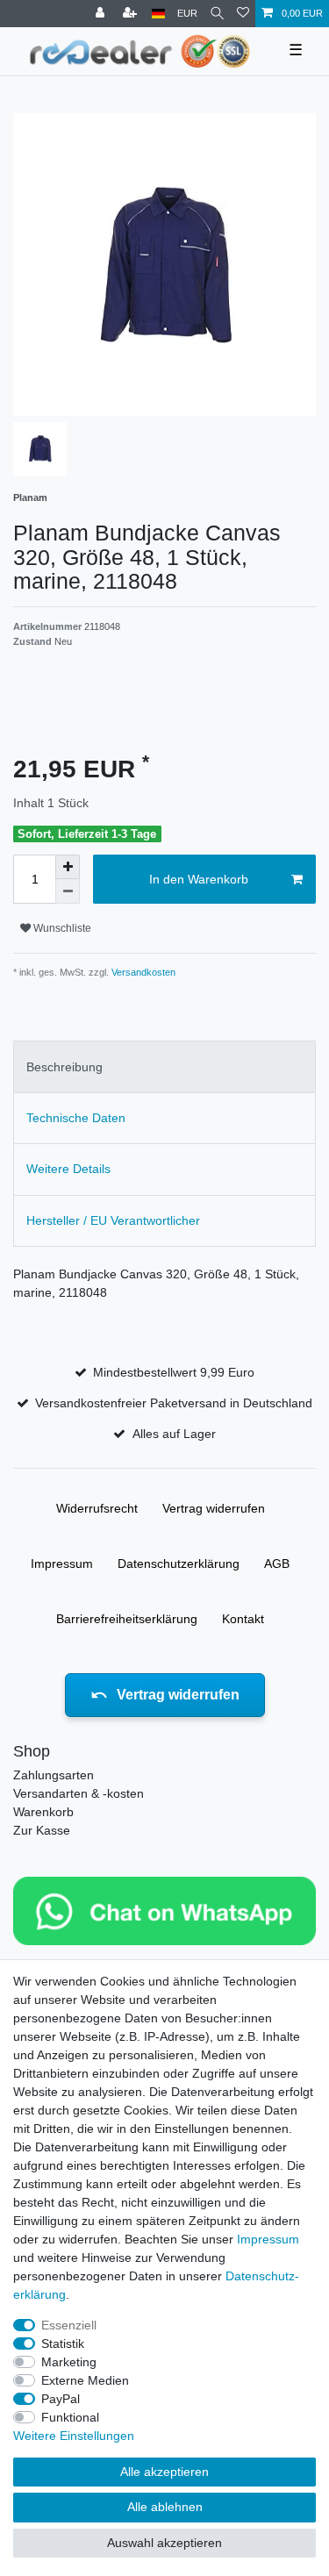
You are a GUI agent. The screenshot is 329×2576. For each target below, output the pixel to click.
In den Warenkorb (199, 879)
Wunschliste (61, 928)
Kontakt (243, 1619)
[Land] (158, 14)
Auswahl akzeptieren (164, 2543)
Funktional (70, 2417)
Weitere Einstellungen (74, 2436)
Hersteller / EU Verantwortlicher (113, 1220)
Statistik (63, 2343)
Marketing (69, 2362)
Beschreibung (64, 1067)
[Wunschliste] (243, 14)
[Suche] (217, 14)
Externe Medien (85, 2380)
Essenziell (69, 2325)
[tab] (164, 1066)
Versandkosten (142, 972)
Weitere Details (68, 1169)
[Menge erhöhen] (68, 867)
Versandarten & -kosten (79, 1793)
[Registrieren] (132, 14)
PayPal (61, 2399)
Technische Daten (76, 1118)
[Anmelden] (102, 14)
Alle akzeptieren (164, 2472)
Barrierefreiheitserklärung (127, 1619)
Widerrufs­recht (97, 1508)
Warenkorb (43, 1812)
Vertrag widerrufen (214, 1508)
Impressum (62, 1563)
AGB (277, 1563)
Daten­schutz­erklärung (179, 1563)
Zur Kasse (42, 1830)
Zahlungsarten (54, 1775)
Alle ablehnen (165, 2507)
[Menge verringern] (68, 891)
